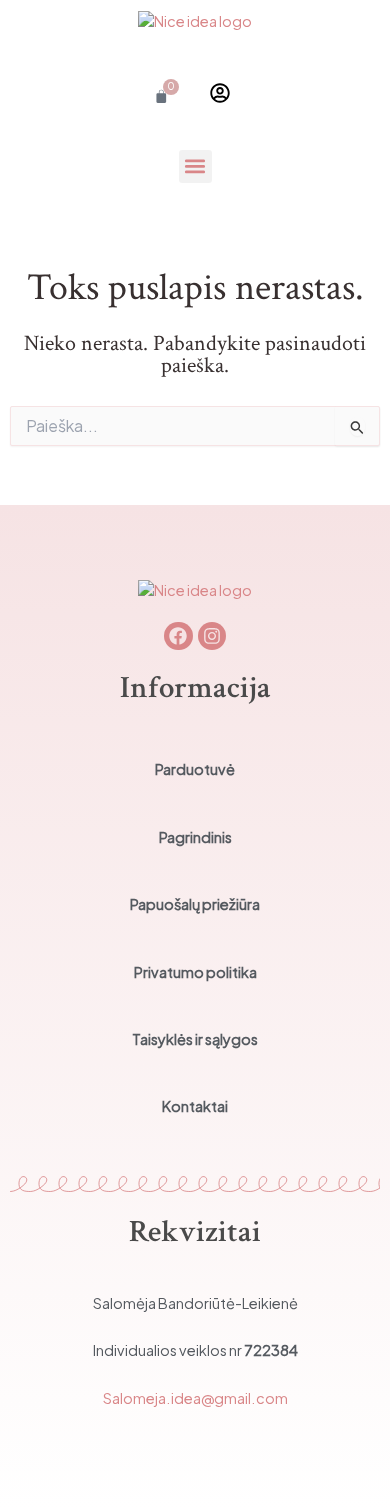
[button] (195, 166)
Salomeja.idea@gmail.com (195, 1398)
